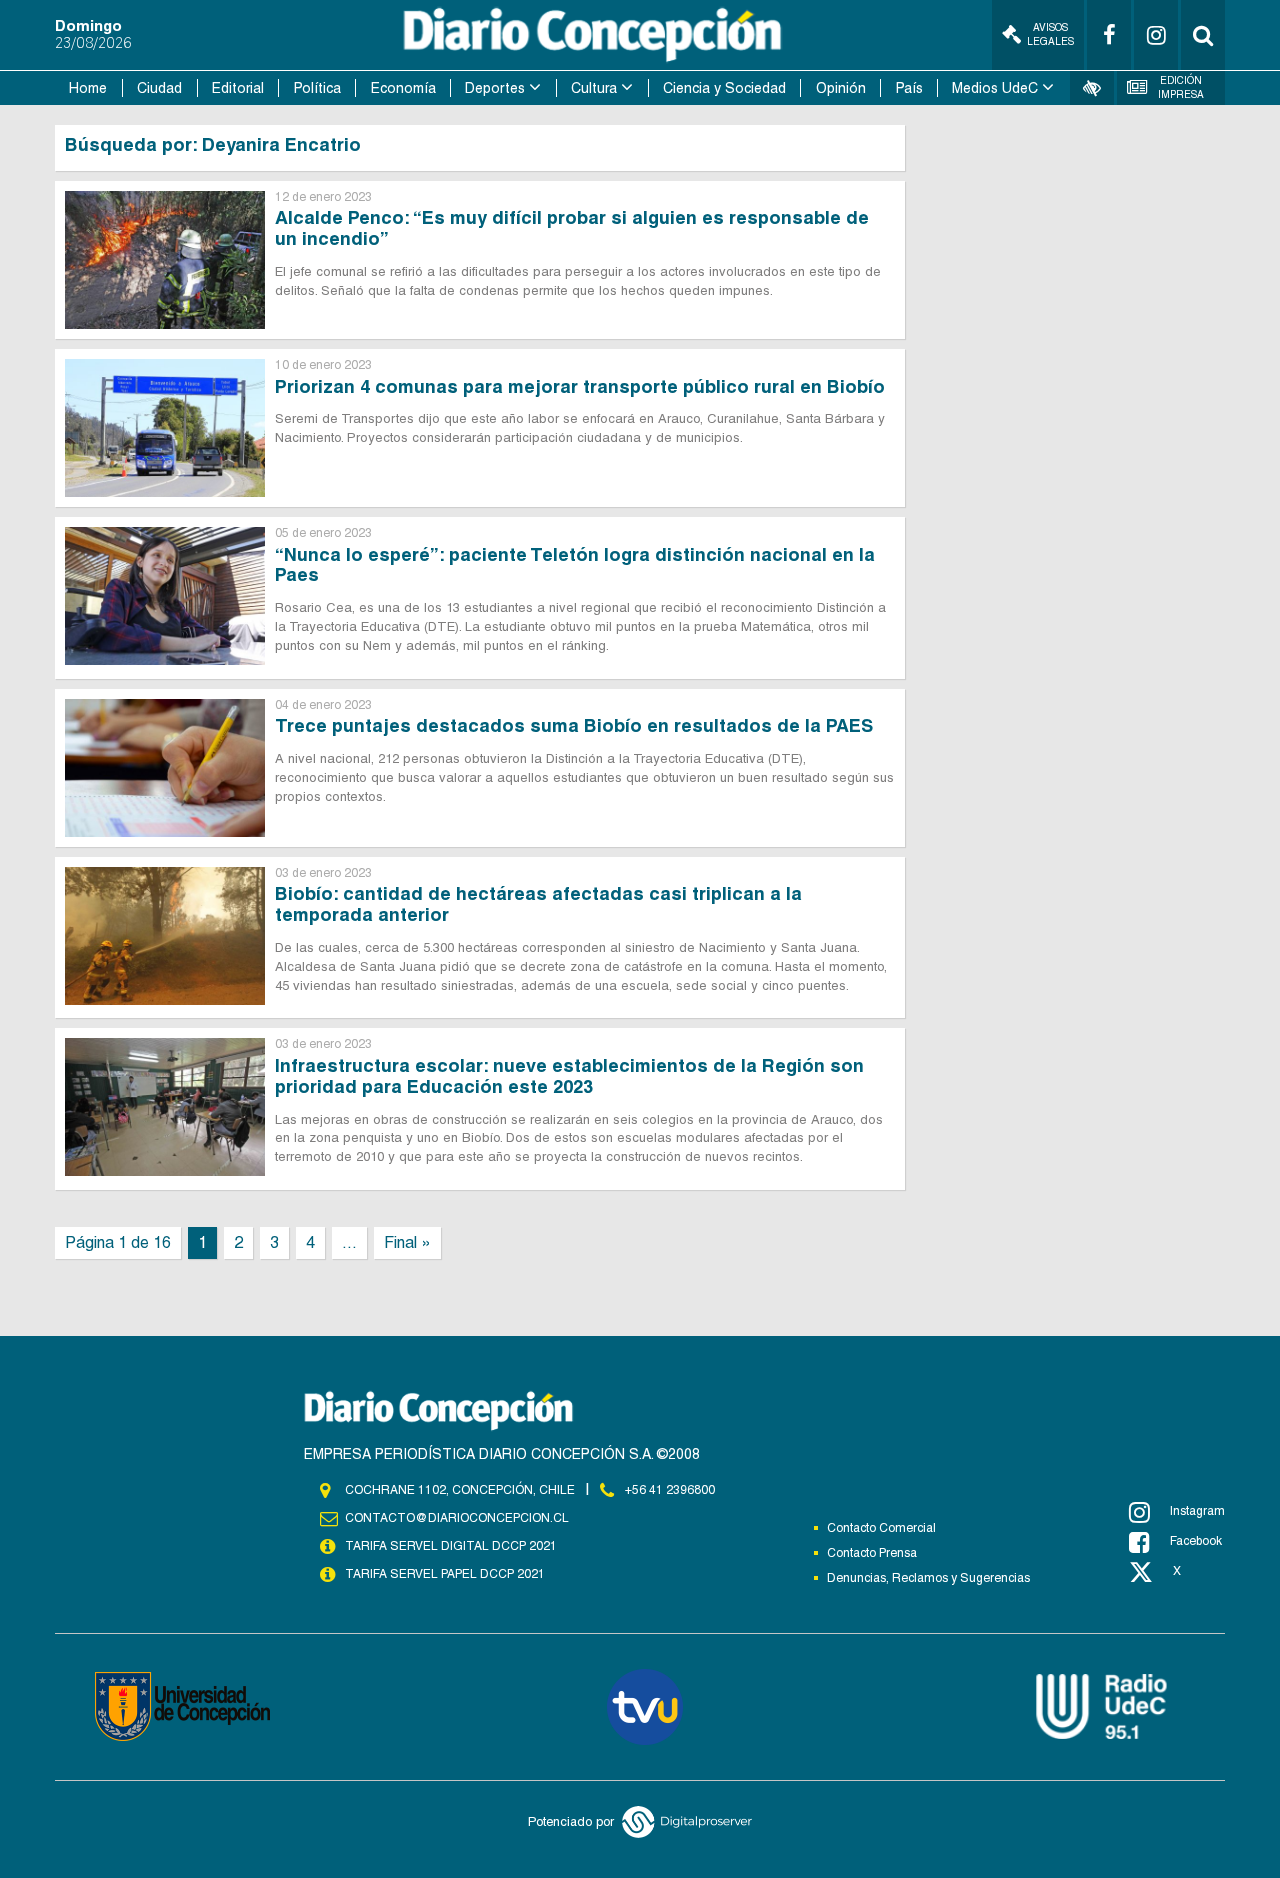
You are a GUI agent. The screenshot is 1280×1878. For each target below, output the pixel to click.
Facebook (1196, 1541)
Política (317, 88)
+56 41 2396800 (670, 1490)
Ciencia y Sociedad (724, 88)
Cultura (594, 88)
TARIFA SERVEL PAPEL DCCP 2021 (445, 1574)
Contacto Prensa (872, 1553)
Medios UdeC (995, 88)
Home (88, 88)
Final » (407, 1242)
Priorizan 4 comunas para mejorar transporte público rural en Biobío (580, 386)
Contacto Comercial (881, 1528)
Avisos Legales (1050, 34)
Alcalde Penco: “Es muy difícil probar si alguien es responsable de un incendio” (572, 228)
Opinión (841, 88)
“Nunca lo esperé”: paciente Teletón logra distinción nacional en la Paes (575, 565)
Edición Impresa (1181, 87)
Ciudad (159, 88)
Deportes (495, 88)
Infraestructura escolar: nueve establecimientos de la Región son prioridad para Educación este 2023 (569, 1076)
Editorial (238, 88)
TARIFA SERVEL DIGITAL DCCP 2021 (451, 1546)
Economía (403, 88)
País (909, 88)
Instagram (1197, 1511)
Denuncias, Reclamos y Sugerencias (928, 1578)
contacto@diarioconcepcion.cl (457, 1518)
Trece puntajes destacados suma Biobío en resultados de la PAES (574, 725)
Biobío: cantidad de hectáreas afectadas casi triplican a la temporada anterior (538, 904)
